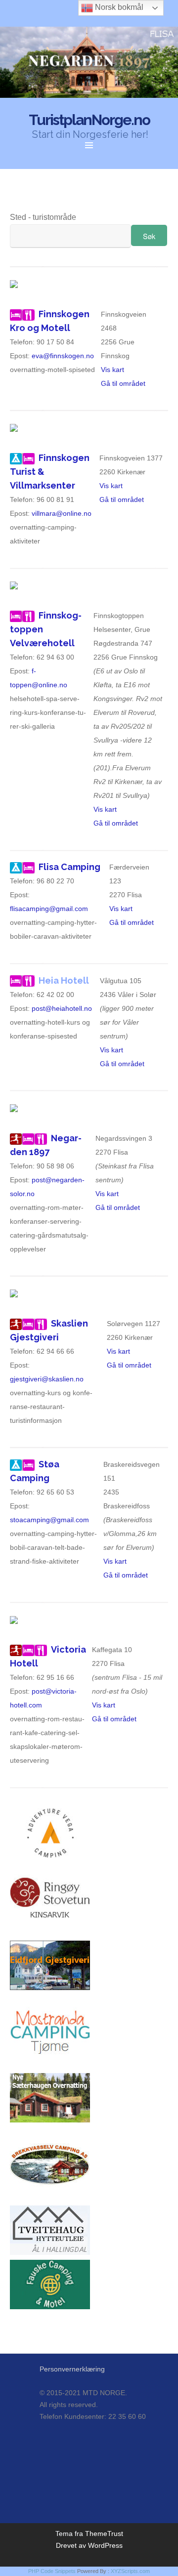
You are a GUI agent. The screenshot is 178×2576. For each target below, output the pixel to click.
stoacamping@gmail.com (49, 1520)
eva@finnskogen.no (63, 356)
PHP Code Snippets (52, 2571)
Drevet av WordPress (89, 2545)
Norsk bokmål (118, 7)
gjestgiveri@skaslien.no (47, 1379)
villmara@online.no (62, 513)
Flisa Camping (69, 867)
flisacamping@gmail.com (49, 909)
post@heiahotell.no (62, 1008)
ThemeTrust (104, 2534)
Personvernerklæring (72, 2369)
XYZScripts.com (130, 2571)
